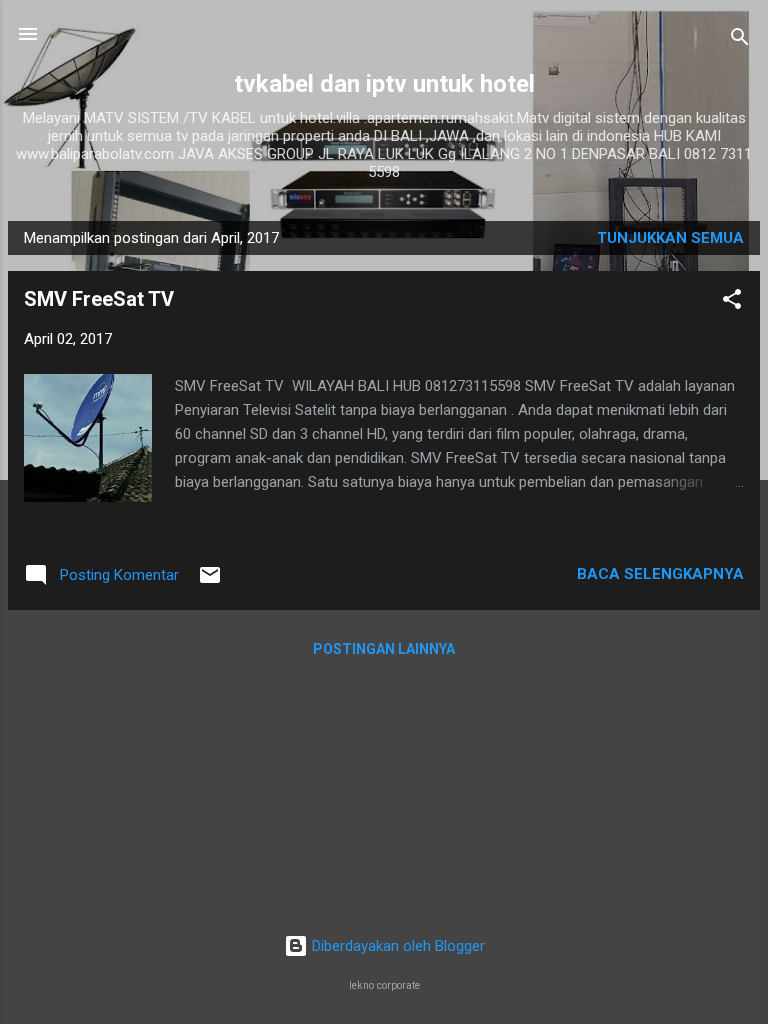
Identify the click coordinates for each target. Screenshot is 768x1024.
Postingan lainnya (384, 649)
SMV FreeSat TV (99, 299)
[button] (732, 302)
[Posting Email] (210, 582)
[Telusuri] (740, 40)
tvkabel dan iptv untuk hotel (384, 84)
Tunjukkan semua (670, 238)
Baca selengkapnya (660, 574)
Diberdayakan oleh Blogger (396, 946)
